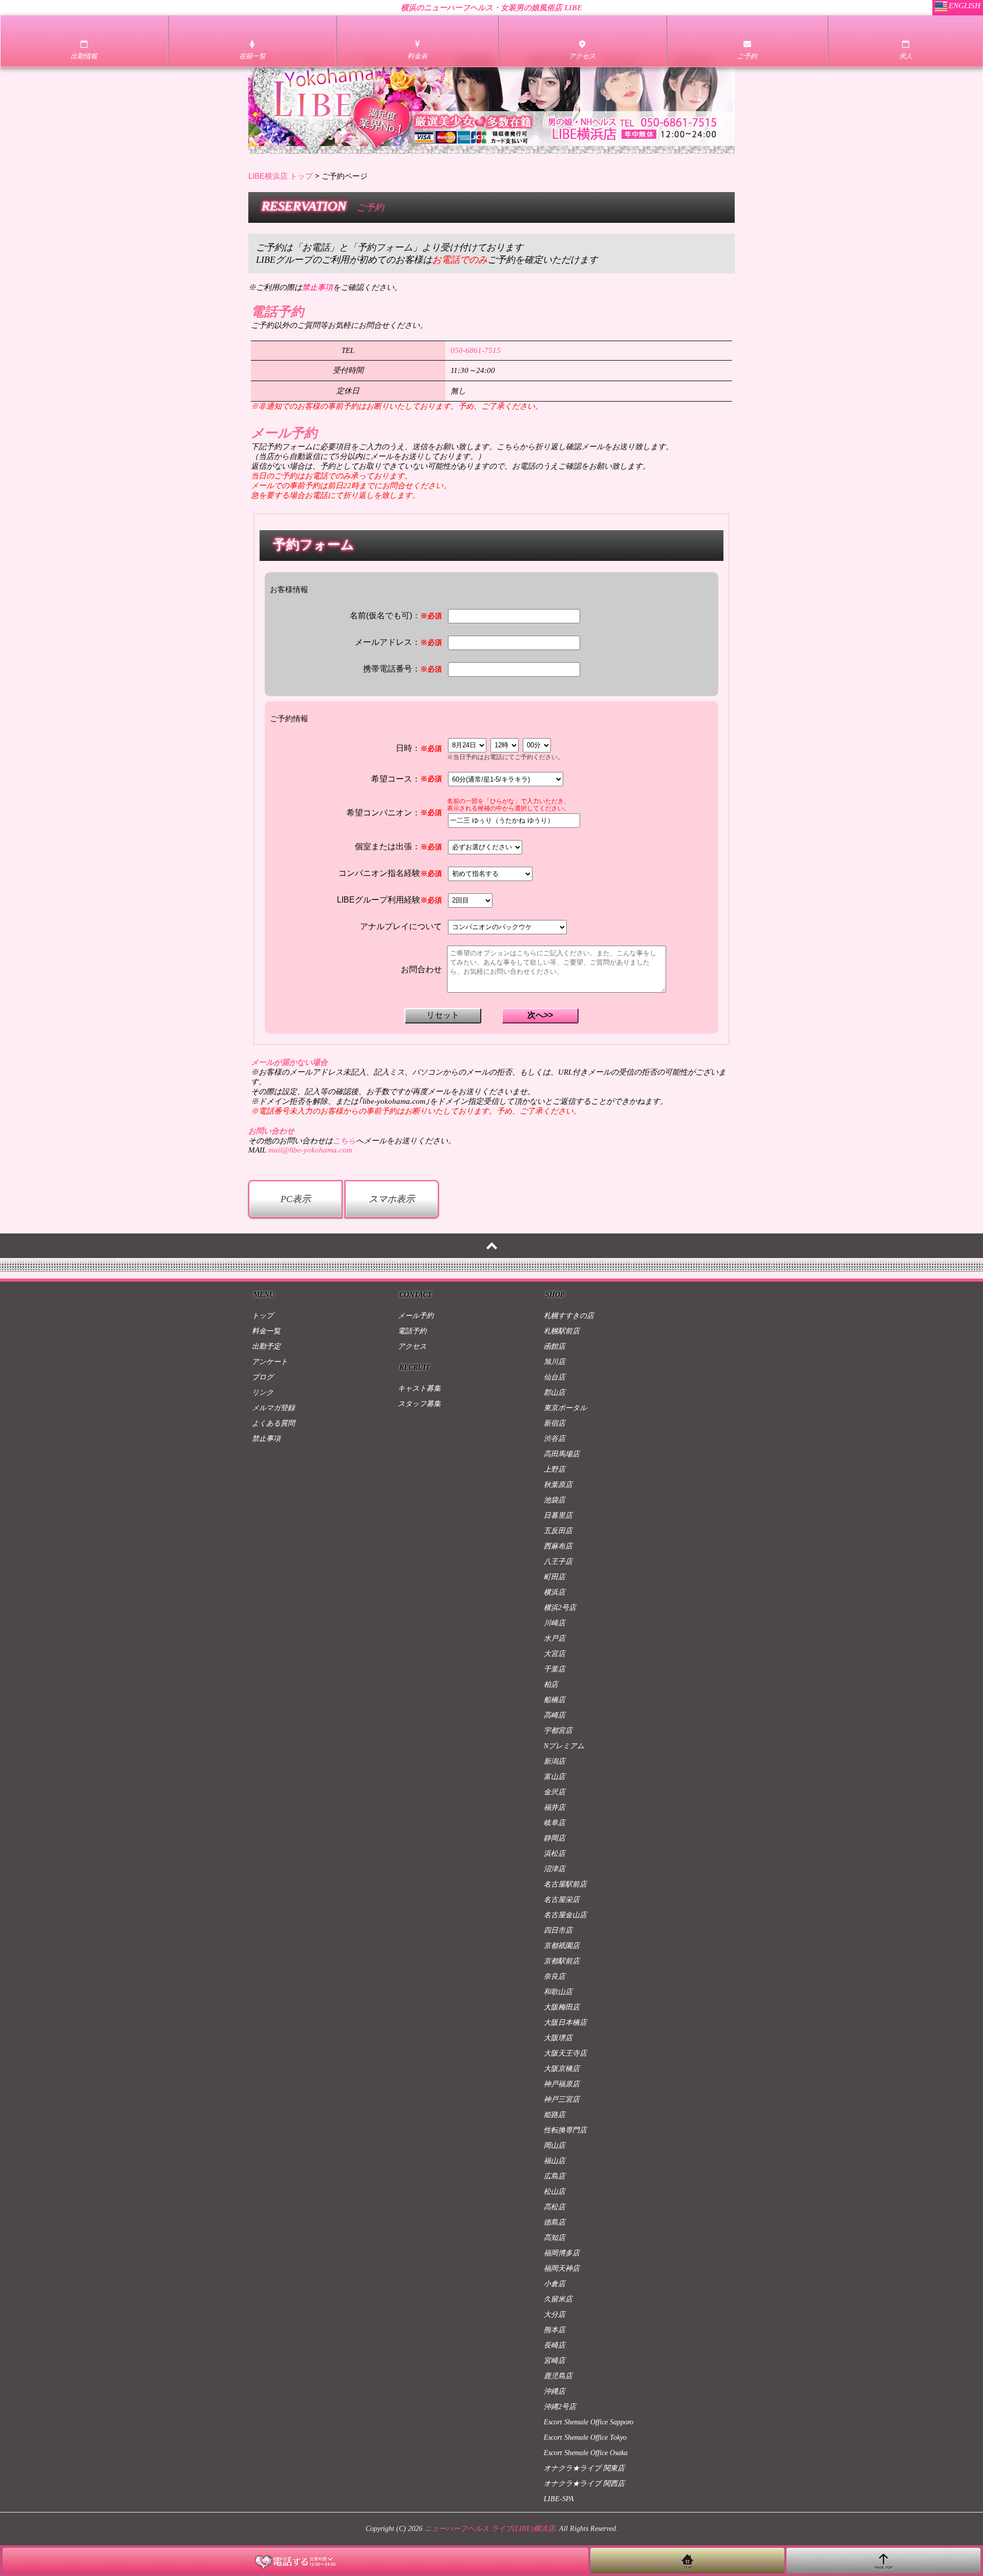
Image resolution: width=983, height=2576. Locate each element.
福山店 (554, 2161)
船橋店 (554, 1700)
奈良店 (554, 1976)
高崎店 (554, 1715)
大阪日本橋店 (565, 2023)
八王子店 (558, 1562)
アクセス (412, 1346)
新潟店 (554, 1761)
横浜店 (554, 1592)
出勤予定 (266, 1346)
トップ (263, 1316)
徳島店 (554, 2222)
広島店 (554, 2176)
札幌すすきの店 (569, 1316)
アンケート (270, 1362)
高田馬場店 (562, 1454)
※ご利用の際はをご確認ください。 (325, 287)
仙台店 (554, 1377)
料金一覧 (266, 1331)
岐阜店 (554, 1823)
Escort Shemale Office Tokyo (585, 2437)
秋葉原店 (558, 1485)
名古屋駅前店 (565, 1884)
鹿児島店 (558, 2376)
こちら (344, 1141)
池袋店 (554, 1500)
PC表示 (296, 1199)
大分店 (554, 2315)
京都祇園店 (562, 1946)
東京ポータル (565, 1408)
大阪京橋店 (562, 2069)
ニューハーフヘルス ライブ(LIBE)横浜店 (490, 2529)
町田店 (554, 1577)
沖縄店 (554, 2391)
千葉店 (554, 1669)
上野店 (554, 1469)
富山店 (554, 1777)
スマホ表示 (392, 1199)
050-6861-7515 (476, 350)
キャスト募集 (419, 1388)
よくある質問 (273, 1423)
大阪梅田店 (562, 2007)
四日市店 (558, 1930)
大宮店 (554, 1654)
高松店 (554, 2207)
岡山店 (554, 2145)
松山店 (554, 2192)
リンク (263, 1392)
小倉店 (554, 2284)
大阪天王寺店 (565, 2053)
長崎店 (554, 2345)
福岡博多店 (562, 2253)
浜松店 (554, 1854)
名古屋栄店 (562, 1900)
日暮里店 (558, 1515)
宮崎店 (554, 2361)
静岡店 (554, 1838)
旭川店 (554, 1362)
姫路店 (554, 2115)
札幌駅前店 (562, 1331)
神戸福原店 (562, 2084)
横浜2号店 (560, 1608)
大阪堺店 (558, 2038)
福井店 (554, 1807)
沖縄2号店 (560, 2407)
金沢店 (554, 1792)
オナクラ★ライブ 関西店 (584, 2484)
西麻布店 (558, 1546)
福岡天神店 (562, 2268)
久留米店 (558, 2299)
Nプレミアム (564, 1746)
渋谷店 (554, 1439)
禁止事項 (266, 1439)
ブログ (263, 1377)
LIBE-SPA (559, 2499)
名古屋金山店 (565, 1915)
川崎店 (554, 1623)
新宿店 (554, 1423)
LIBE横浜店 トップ (281, 176)
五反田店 (558, 1531)
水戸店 (554, 1638)
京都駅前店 (562, 1961)
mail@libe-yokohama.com (310, 1150)
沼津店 (554, 1869)
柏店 (551, 1684)
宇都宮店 (558, 1731)
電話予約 (412, 1331)
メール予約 (416, 1316)
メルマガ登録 (273, 1408)
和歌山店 (558, 1992)
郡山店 (554, 1392)
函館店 (554, 1346)
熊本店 (554, 2330)
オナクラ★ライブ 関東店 (584, 2468)
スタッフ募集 (419, 1404)
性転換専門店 (565, 2130)
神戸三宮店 (562, 2099)
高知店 (554, 2238)
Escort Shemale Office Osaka (586, 2453)
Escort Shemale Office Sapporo (589, 2422)
